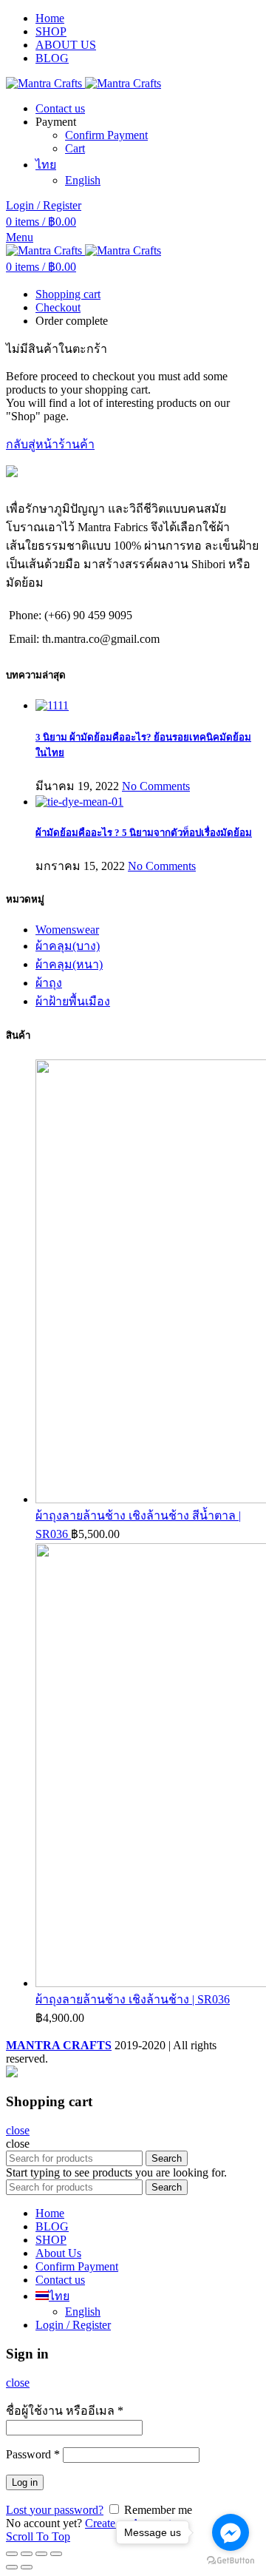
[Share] (27, 2554)
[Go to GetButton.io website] (231, 2561)
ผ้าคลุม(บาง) (68, 946)
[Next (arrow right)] (27, 2567)
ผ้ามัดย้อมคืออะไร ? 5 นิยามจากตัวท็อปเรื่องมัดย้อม (144, 833)
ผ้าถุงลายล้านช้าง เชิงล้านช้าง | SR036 (133, 1999)
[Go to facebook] (231, 2532)
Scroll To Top (38, 2536)
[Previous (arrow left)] (12, 2567)
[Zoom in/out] (56, 2554)
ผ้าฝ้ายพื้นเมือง (73, 1001)
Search (167, 2158)
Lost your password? (55, 2510)
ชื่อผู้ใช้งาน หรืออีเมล (65, 2411)
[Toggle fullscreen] (41, 2554)
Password (33, 2454)
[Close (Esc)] (12, 2554)
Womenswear (67, 930)
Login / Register (73, 2325)
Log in (25, 2482)
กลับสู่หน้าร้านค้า (50, 444)
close (18, 2130)
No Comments (156, 786)
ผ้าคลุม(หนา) (69, 964)
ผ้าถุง (49, 983)
